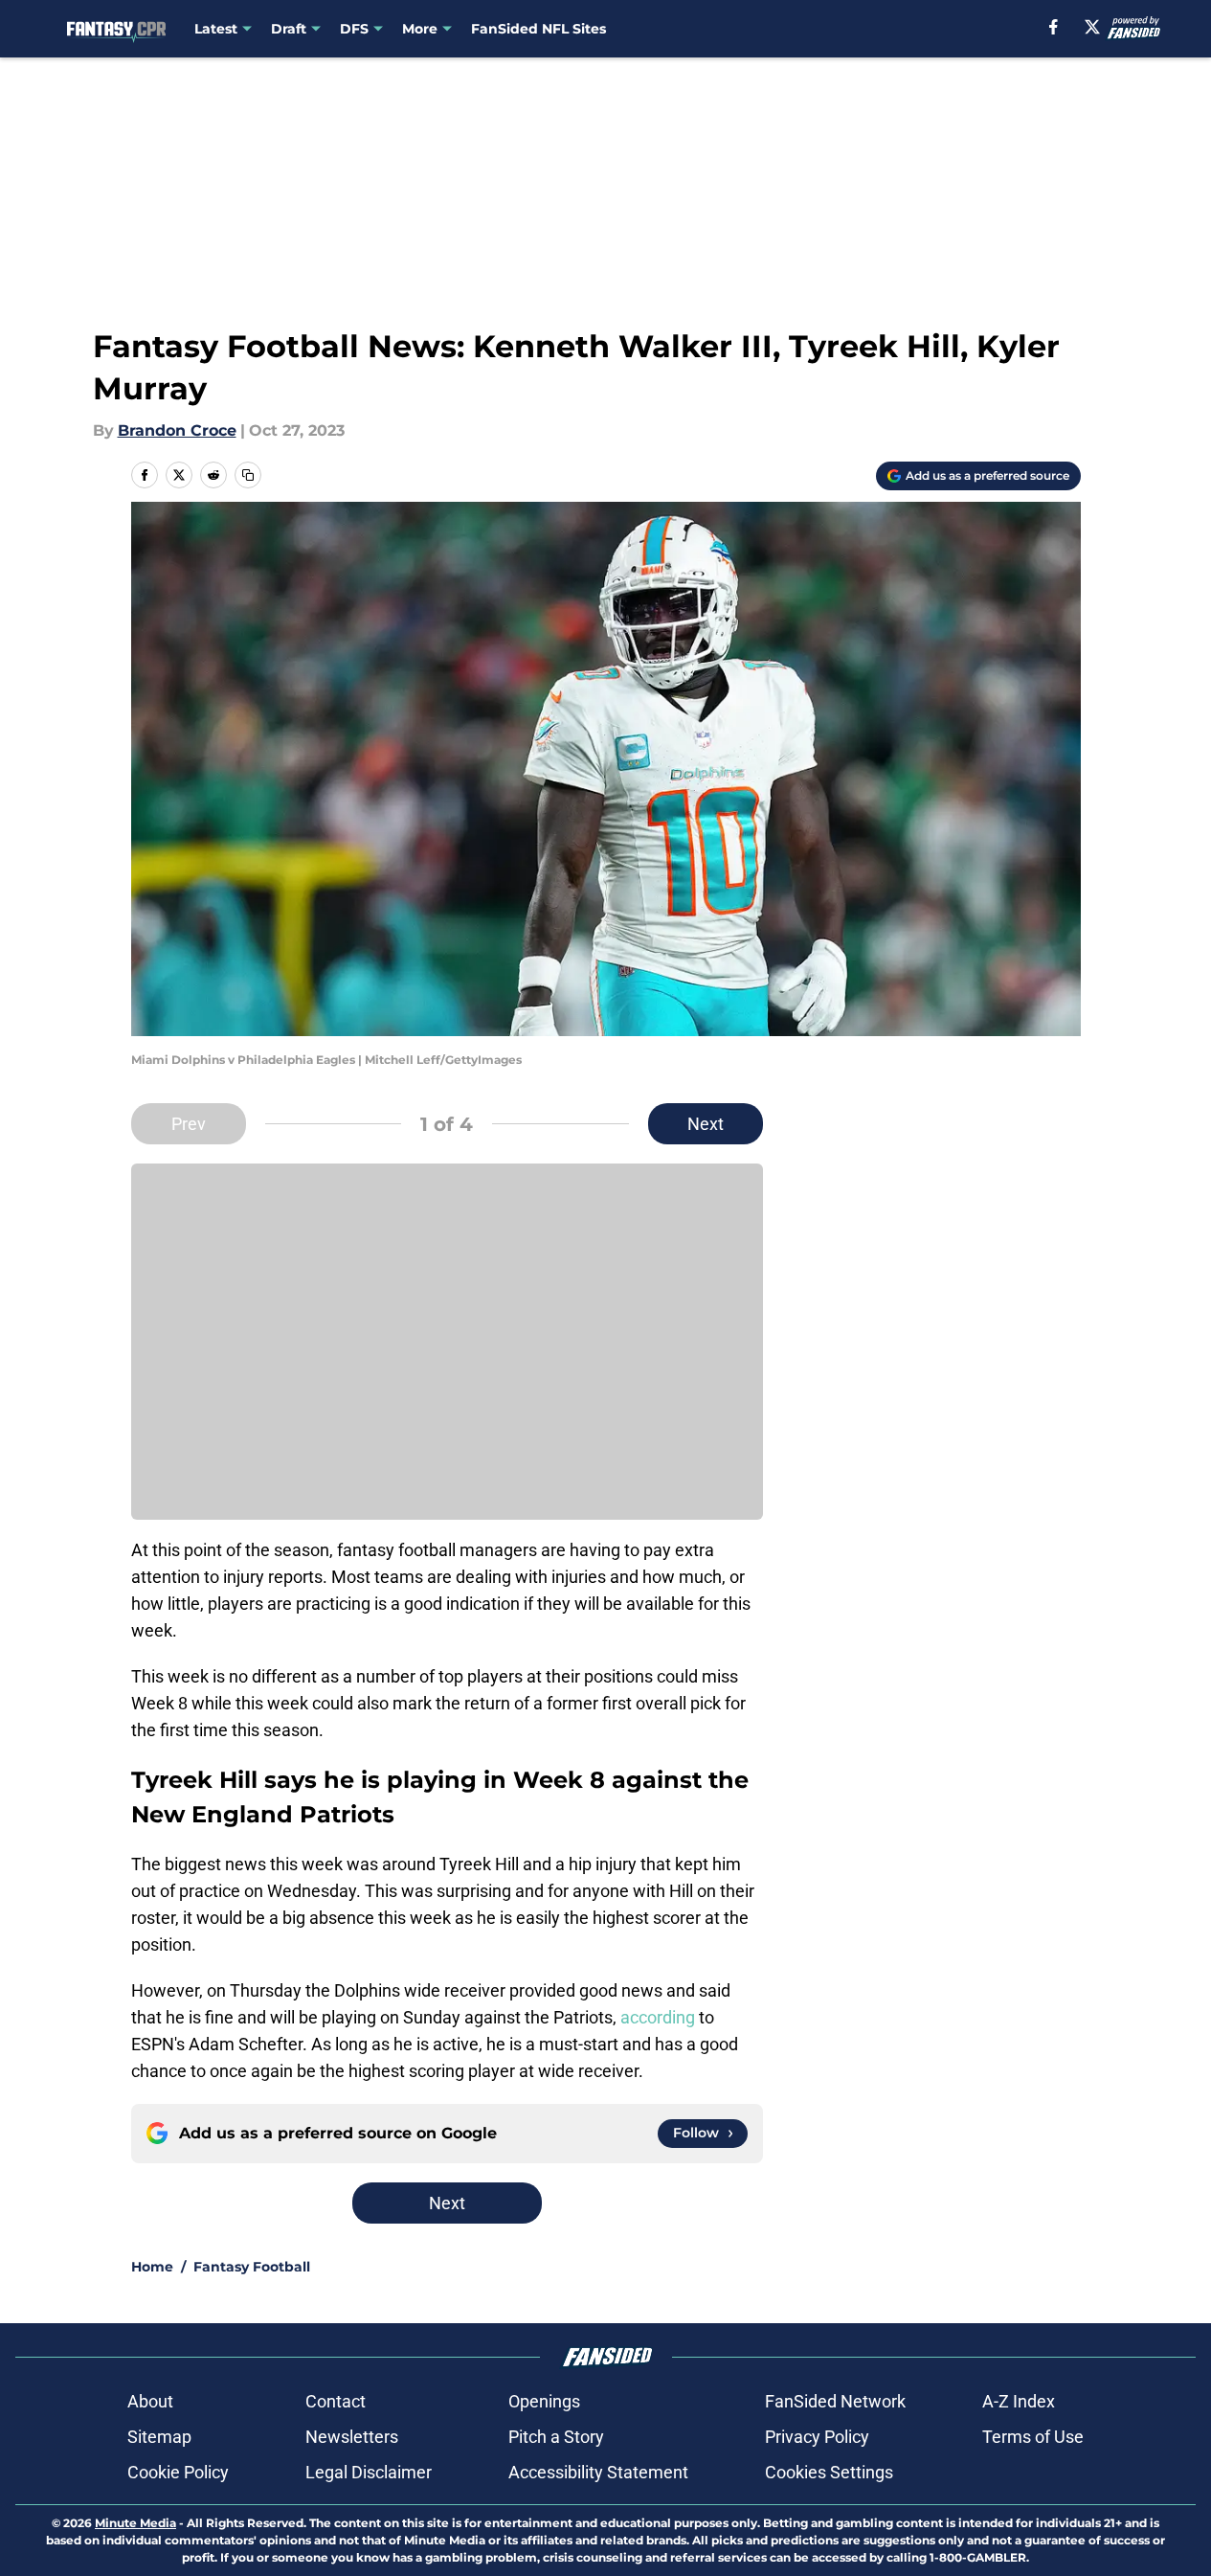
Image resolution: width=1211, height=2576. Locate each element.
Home (152, 2267)
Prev (189, 1124)
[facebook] (1054, 27)
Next (706, 1124)
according (658, 2017)
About (150, 2401)
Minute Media (135, 2523)
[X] (1092, 27)
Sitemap (159, 2437)
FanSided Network (835, 2401)
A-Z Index (1019, 2401)
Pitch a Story (556, 2437)
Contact (336, 2401)
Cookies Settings (829, 2472)
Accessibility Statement (598, 2472)
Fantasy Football (252, 2267)
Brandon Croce (177, 430)
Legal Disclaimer (369, 2472)
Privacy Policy (817, 2437)
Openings (544, 2401)
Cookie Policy (178, 2472)
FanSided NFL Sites (538, 29)
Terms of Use (1033, 2437)
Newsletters (352, 2437)
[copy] (248, 475)
